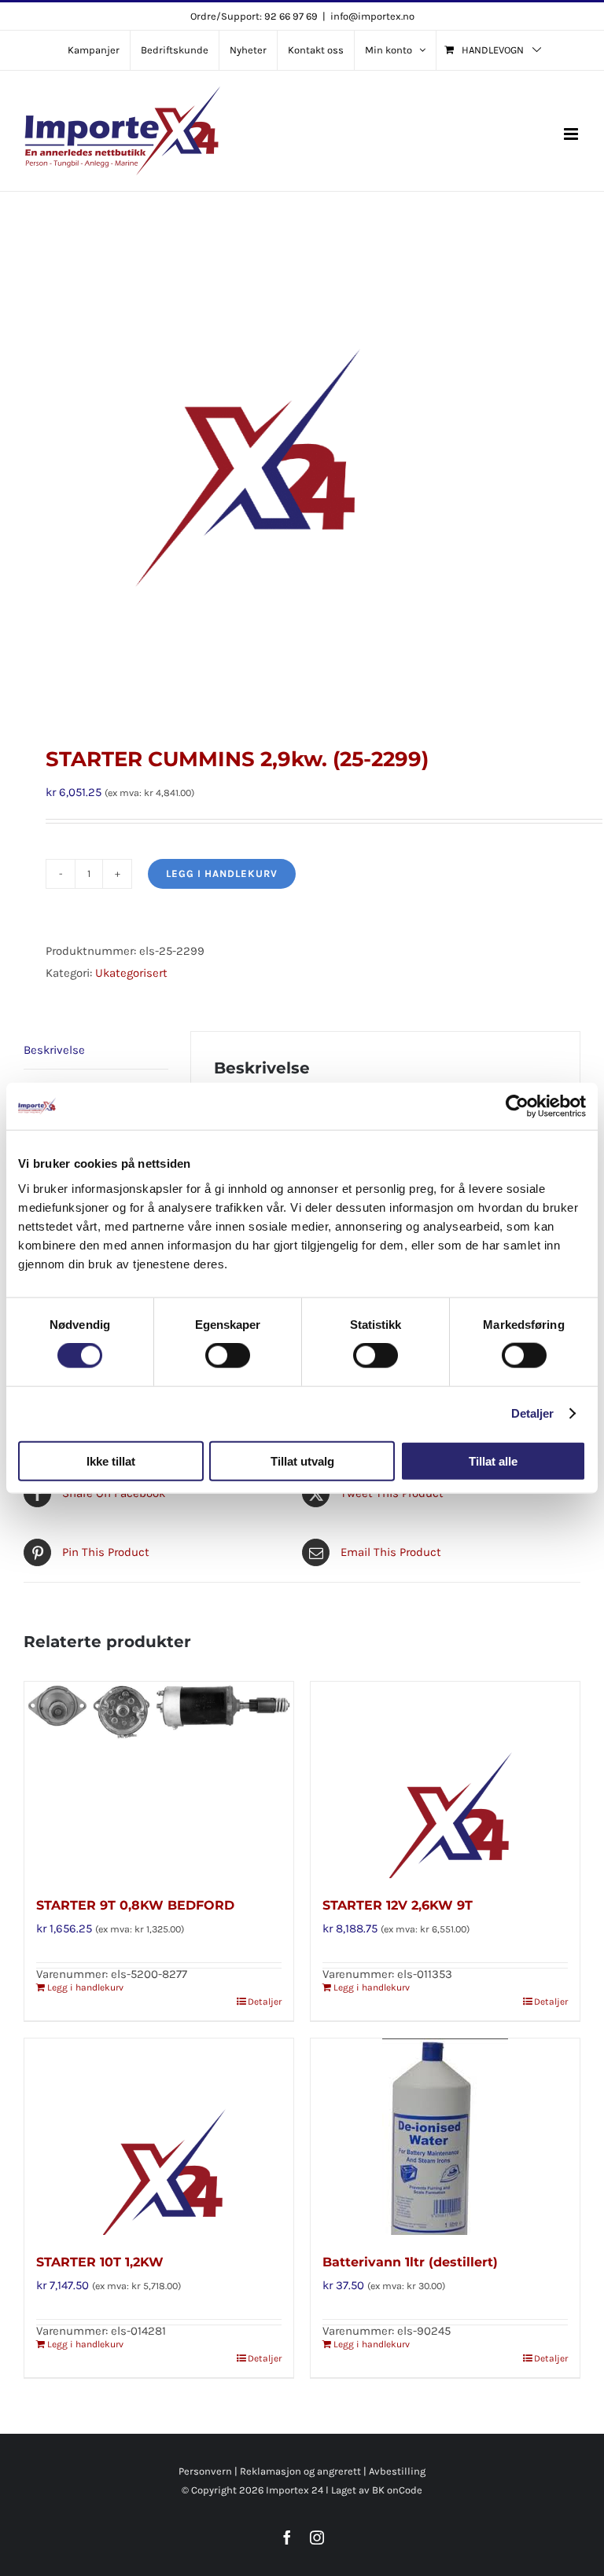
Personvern (205, 2471)
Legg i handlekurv (222, 873)
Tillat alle (493, 1460)
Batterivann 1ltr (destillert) (410, 2262)
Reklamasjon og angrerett (300, 2471)
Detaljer (533, 1413)
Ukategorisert (131, 973)
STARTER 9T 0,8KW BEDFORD (135, 1905)
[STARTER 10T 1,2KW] (159, 2137)
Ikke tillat (111, 1460)
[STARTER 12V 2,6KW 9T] (445, 1780)
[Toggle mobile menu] (572, 134)
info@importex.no (372, 16)
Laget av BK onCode (377, 2490)
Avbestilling (397, 2471)
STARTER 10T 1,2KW (100, 2262)
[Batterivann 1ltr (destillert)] (445, 2137)
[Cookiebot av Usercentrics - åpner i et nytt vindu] (517, 1106)
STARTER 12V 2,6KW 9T (398, 1905)
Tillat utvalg (302, 1460)
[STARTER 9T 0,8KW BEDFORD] (159, 1780)
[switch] (228, 1356)
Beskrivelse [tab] (54, 1050)
